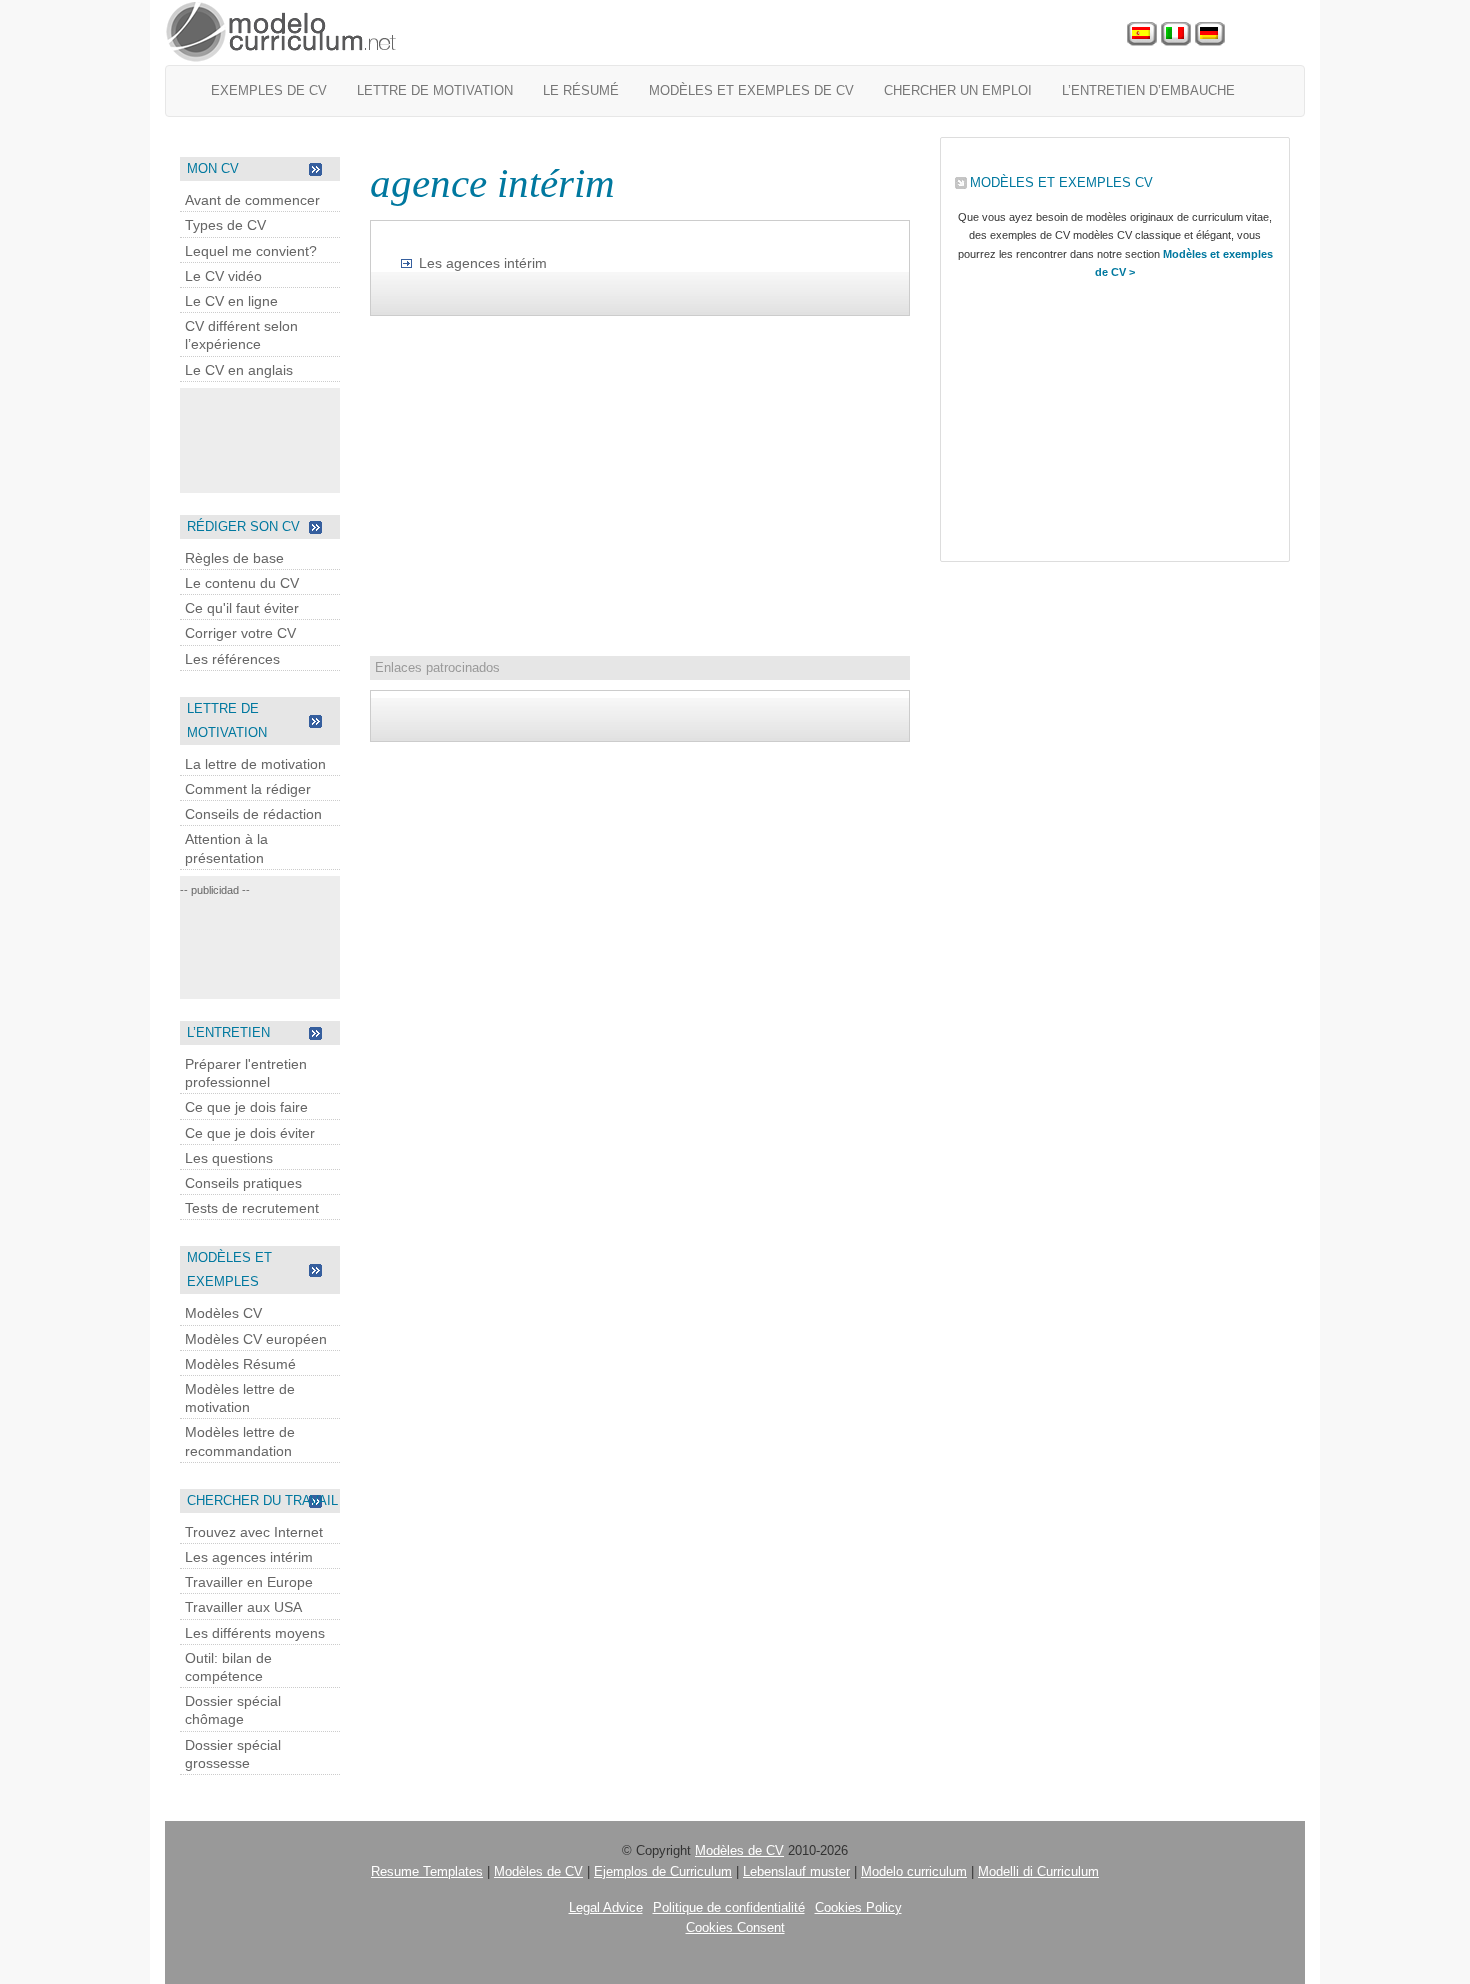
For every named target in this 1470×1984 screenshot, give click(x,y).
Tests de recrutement (252, 1208)
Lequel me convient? (251, 251)
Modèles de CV (739, 1850)
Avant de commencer (252, 200)
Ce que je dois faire (246, 1107)
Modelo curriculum (914, 1871)
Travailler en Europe (249, 1582)
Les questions (229, 1158)
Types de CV (225, 225)
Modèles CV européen (256, 1339)
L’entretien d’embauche (1148, 90)
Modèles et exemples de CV (751, 90)
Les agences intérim (249, 1557)
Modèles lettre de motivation (240, 1398)
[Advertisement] (260, 438)
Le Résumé (581, 90)
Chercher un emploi (958, 90)
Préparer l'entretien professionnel (246, 1073)
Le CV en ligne (231, 301)
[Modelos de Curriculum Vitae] (1142, 34)
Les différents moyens (255, 1633)
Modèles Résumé (240, 1364)
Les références (232, 659)
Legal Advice (606, 1907)
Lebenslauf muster (796, 1871)
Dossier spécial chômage (233, 1710)
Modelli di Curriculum (1038, 1871)
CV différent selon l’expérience (241, 335)
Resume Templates (427, 1871)
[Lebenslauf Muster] (1210, 34)
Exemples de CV (269, 90)
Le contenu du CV (242, 583)
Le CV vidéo (223, 276)
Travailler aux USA (243, 1607)
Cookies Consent (735, 1927)
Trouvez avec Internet (254, 1532)
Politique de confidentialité (729, 1907)
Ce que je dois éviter (250, 1133)
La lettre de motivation (255, 764)
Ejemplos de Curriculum (663, 1871)
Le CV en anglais (239, 370)
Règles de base (234, 558)
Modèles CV (223, 1313)
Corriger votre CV (240, 633)
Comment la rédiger (248, 789)
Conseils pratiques (243, 1183)
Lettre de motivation (435, 90)
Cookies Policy (858, 1907)
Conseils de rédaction (253, 814)
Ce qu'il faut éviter (242, 608)
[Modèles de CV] (282, 32)
